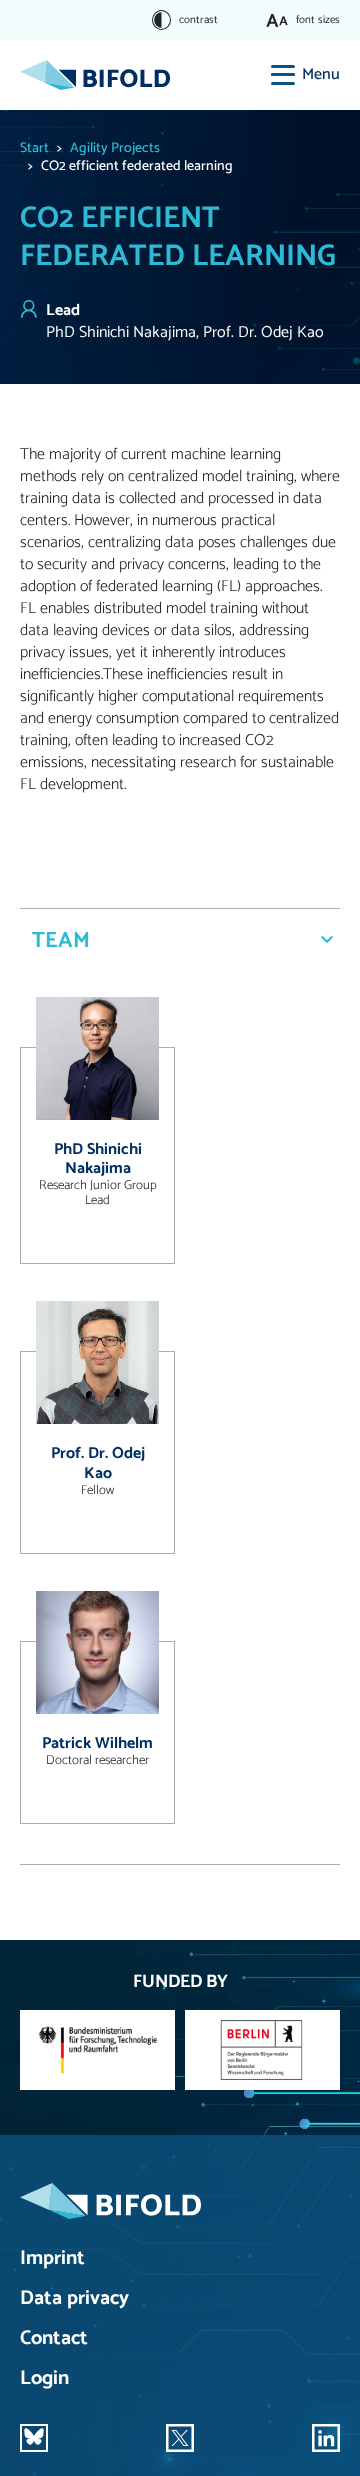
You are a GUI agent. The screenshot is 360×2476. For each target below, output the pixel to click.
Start (34, 148)
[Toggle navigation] (283, 75)
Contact (54, 2339)
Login (44, 2379)
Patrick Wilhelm (97, 1743)
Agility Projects (115, 148)
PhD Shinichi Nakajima (98, 1159)
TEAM (61, 941)
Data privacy (74, 2299)
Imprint (52, 2259)
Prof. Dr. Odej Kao (98, 1463)
